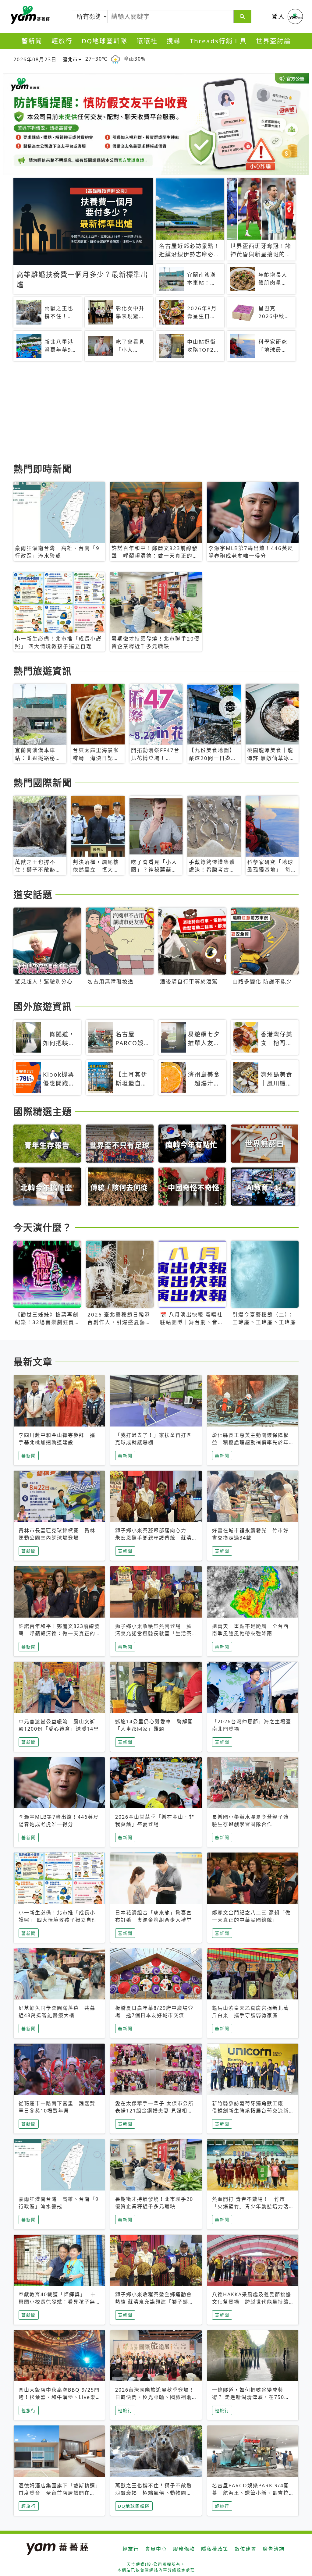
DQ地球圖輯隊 (105, 41)
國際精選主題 (43, 1111)
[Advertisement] (156, 413)
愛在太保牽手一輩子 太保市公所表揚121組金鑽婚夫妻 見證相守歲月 (154, 2111)
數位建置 (246, 2549)
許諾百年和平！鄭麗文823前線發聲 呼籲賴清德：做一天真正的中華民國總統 (59, 1633)
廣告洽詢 (274, 2549)
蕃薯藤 (29, 15)
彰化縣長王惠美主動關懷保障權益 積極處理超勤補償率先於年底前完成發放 (250, 1442)
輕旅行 (62, 41)
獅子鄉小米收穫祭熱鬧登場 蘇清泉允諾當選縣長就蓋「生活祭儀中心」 (154, 1633)
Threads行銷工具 (218, 41)
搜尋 (174, 41)
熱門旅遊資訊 (43, 671)
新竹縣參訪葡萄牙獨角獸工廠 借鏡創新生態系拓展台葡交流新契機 (250, 2111)
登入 (278, 16)
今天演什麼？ (43, 1227)
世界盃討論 (273, 41)
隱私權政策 (215, 2549)
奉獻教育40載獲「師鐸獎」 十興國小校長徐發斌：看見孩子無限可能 (57, 2302)
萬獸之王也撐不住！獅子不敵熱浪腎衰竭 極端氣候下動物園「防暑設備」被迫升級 (154, 2493)
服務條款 (184, 2549)
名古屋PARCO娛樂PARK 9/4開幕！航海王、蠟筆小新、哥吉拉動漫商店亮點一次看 (251, 2493)
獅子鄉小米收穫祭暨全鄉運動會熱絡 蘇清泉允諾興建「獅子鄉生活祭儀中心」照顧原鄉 (154, 2302)
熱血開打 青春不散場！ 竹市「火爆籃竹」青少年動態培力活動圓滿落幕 (250, 2206)
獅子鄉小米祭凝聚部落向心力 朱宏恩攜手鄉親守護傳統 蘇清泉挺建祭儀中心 (154, 1538)
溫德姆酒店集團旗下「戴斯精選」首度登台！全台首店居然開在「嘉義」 (58, 2493)
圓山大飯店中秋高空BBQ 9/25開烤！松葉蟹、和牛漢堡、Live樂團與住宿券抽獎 (59, 2397)
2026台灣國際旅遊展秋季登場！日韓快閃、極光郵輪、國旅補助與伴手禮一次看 (155, 2397)
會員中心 (156, 2549)
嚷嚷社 (147, 41)
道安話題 (33, 894)
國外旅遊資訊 (43, 1006)
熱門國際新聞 (43, 783)
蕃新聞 (32, 41)
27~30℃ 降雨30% (115, 59)
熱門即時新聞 (43, 469)
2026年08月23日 (35, 59)
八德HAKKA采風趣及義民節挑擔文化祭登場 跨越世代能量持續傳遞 (252, 2302)
